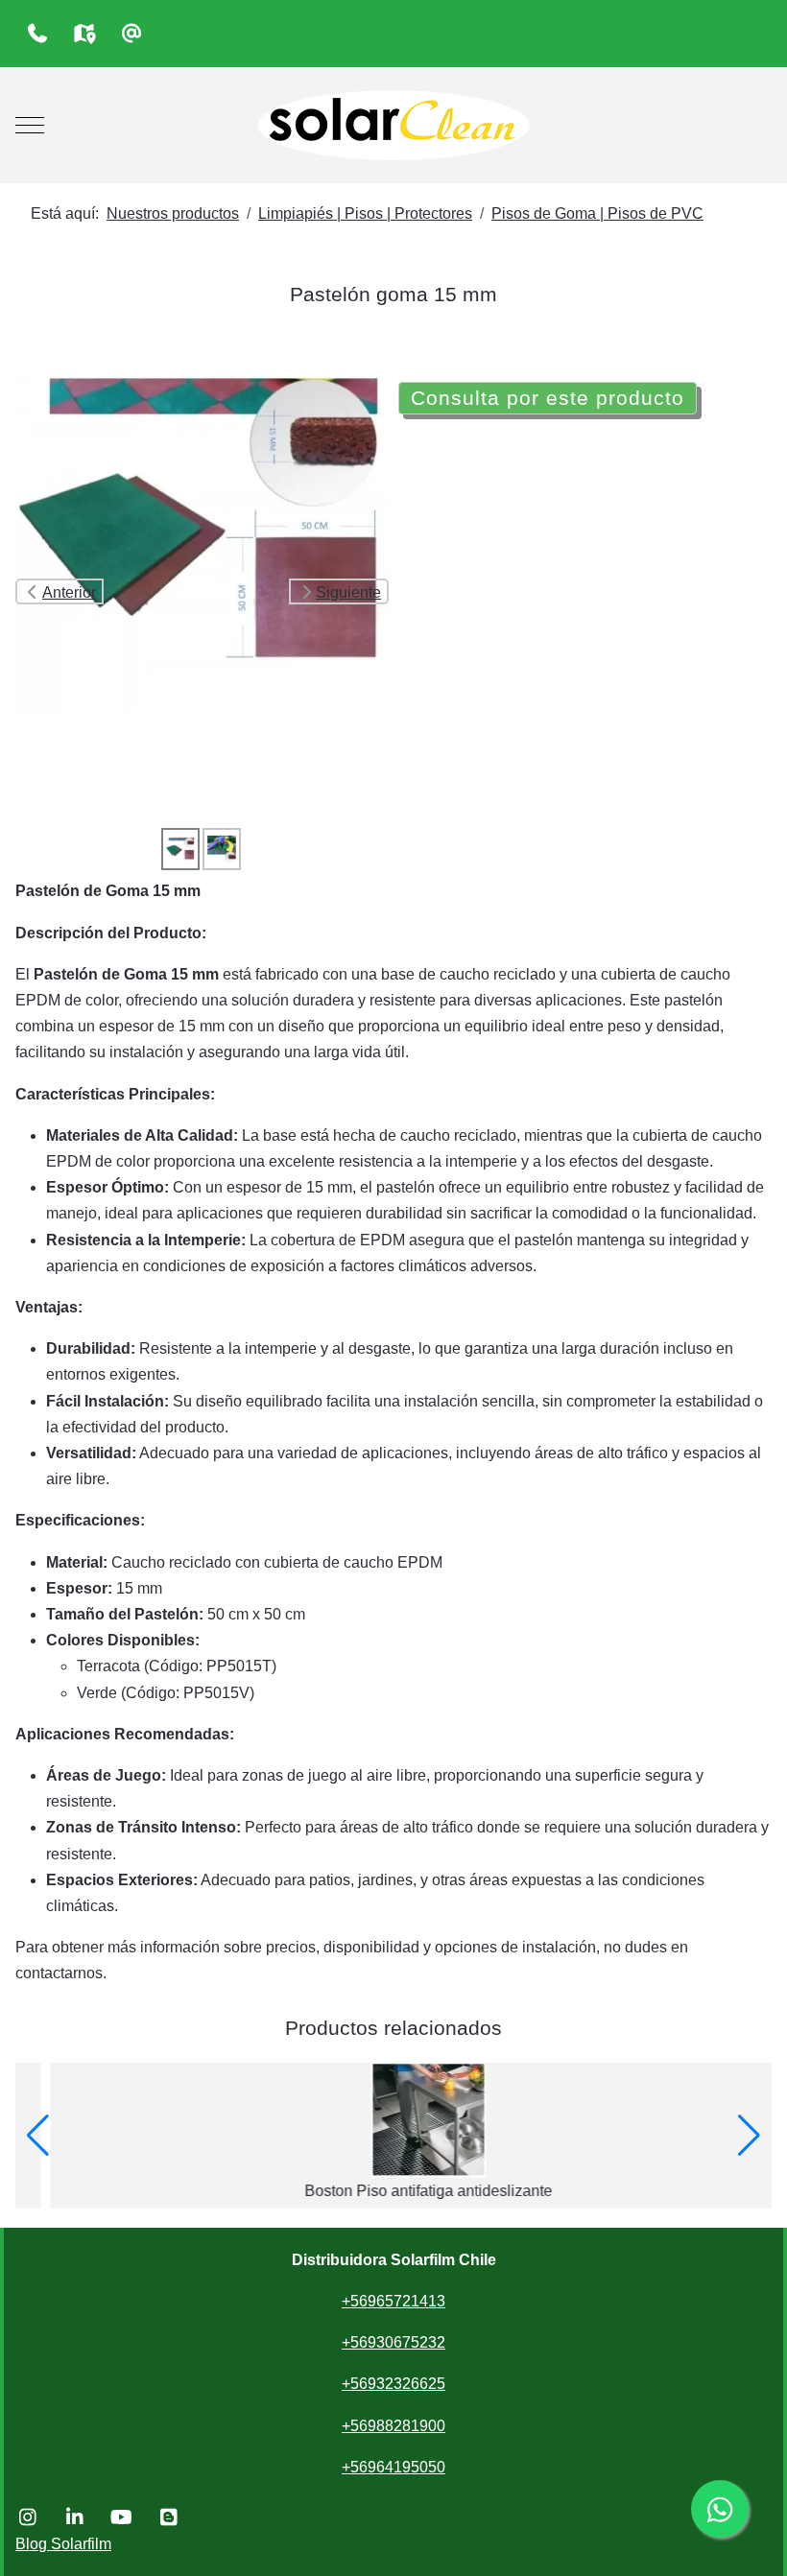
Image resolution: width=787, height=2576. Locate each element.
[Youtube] (121, 2517)
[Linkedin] (74, 2517)
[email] (131, 34)
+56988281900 (393, 2426)
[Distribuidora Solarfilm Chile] (393, 125)
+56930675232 (393, 2342)
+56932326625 (393, 2384)
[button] (38, 2136)
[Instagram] (27, 2517)
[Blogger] (168, 2517)
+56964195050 (393, 2467)
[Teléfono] (37, 34)
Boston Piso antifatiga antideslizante (393, 2191)
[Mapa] (84, 34)
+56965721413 (393, 2301)
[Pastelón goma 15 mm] (202, 524)
